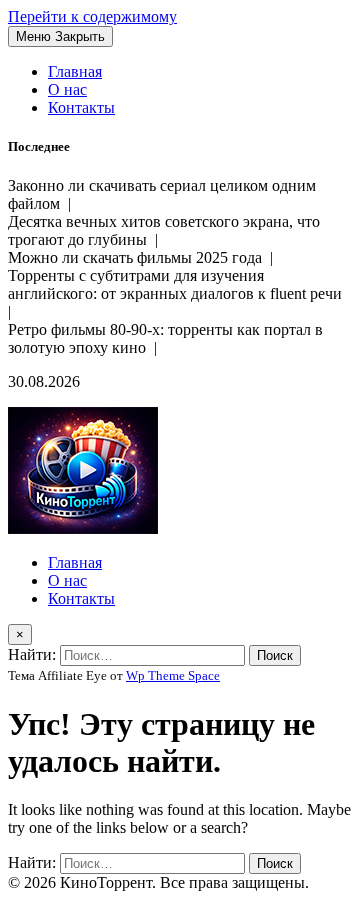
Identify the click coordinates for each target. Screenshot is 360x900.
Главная (75, 71)
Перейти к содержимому (92, 16)
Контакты (81, 107)
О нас (67, 89)
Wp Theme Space (173, 675)
